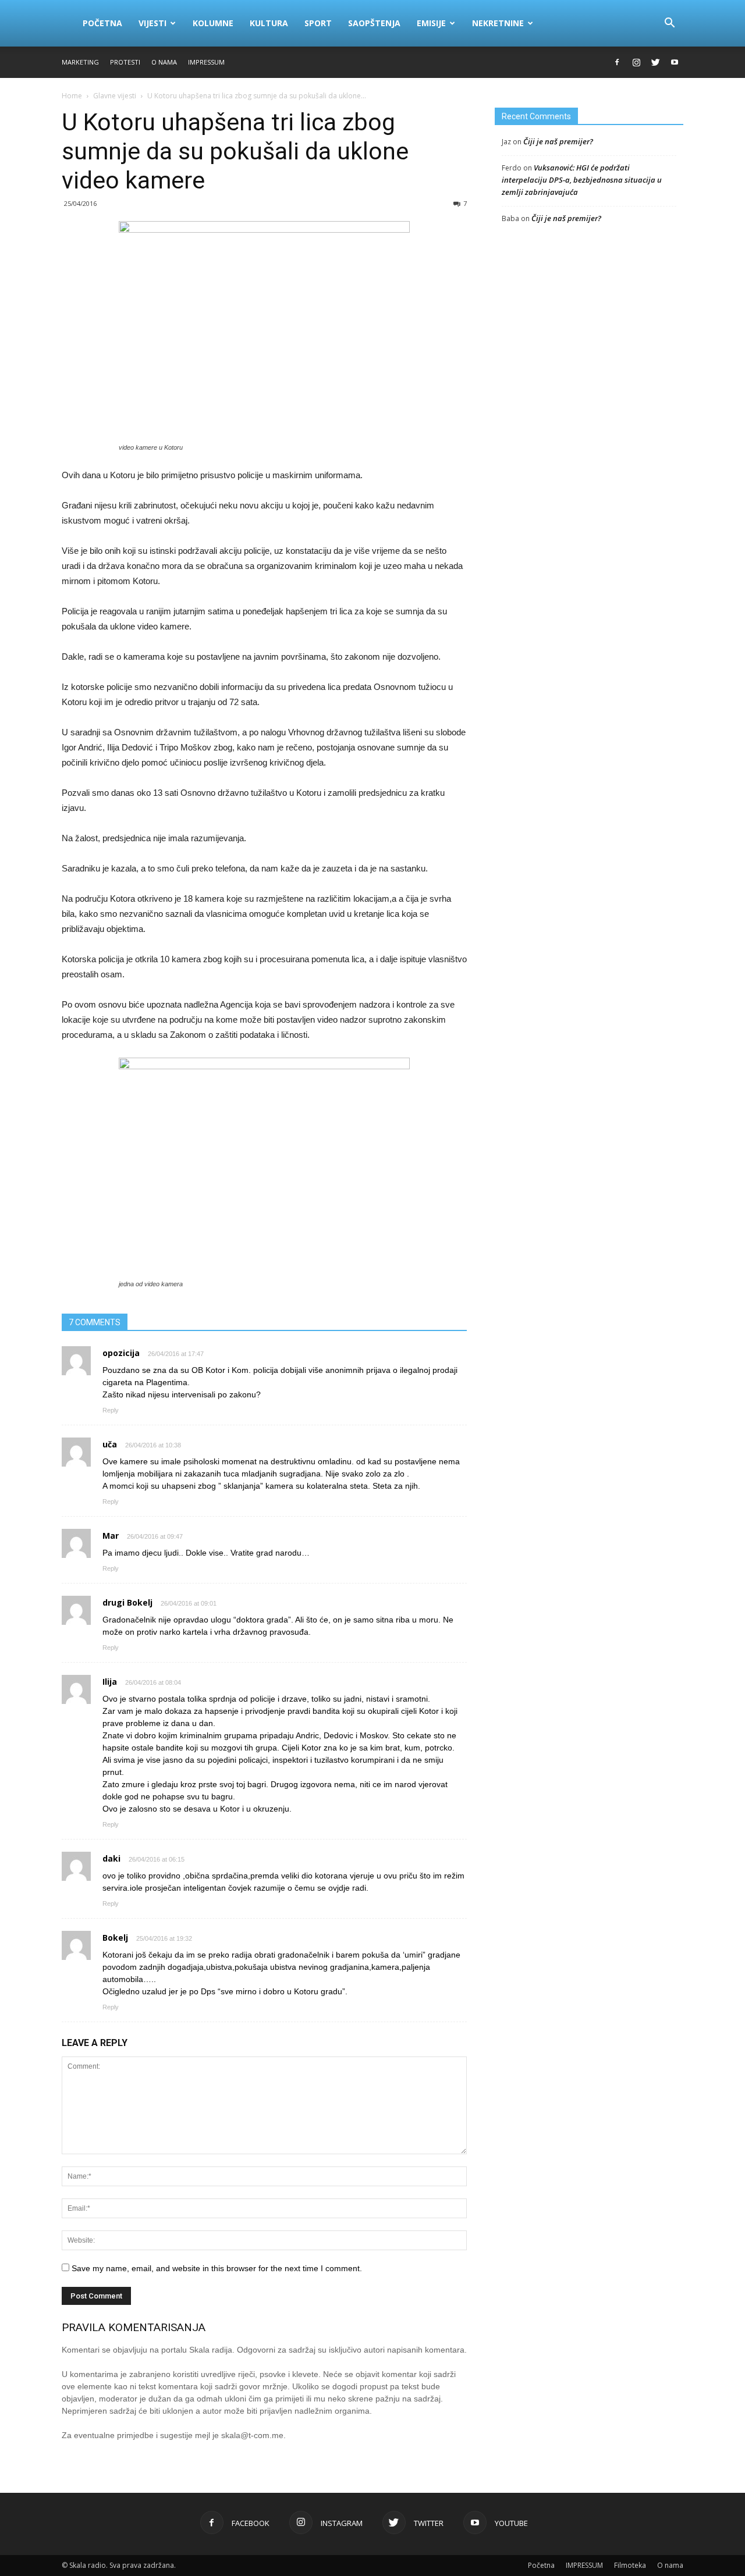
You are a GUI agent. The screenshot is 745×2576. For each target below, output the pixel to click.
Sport (318, 23)
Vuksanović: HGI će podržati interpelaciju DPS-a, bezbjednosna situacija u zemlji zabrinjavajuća (582, 180)
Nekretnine (498, 23)
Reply (111, 1410)
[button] (669, 23)
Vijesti (152, 23)
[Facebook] (617, 62)
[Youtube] (675, 62)
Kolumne (213, 23)
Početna (102, 23)
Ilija (110, 1682)
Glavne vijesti (115, 96)
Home (72, 96)
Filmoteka (630, 2565)
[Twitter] (655, 62)
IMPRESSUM (206, 62)
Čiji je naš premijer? (558, 141)
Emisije (431, 23)
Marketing (80, 62)
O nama (164, 62)
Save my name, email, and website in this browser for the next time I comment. (217, 2268)
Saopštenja (374, 23)
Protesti (125, 62)
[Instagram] (636, 62)
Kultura (269, 23)
